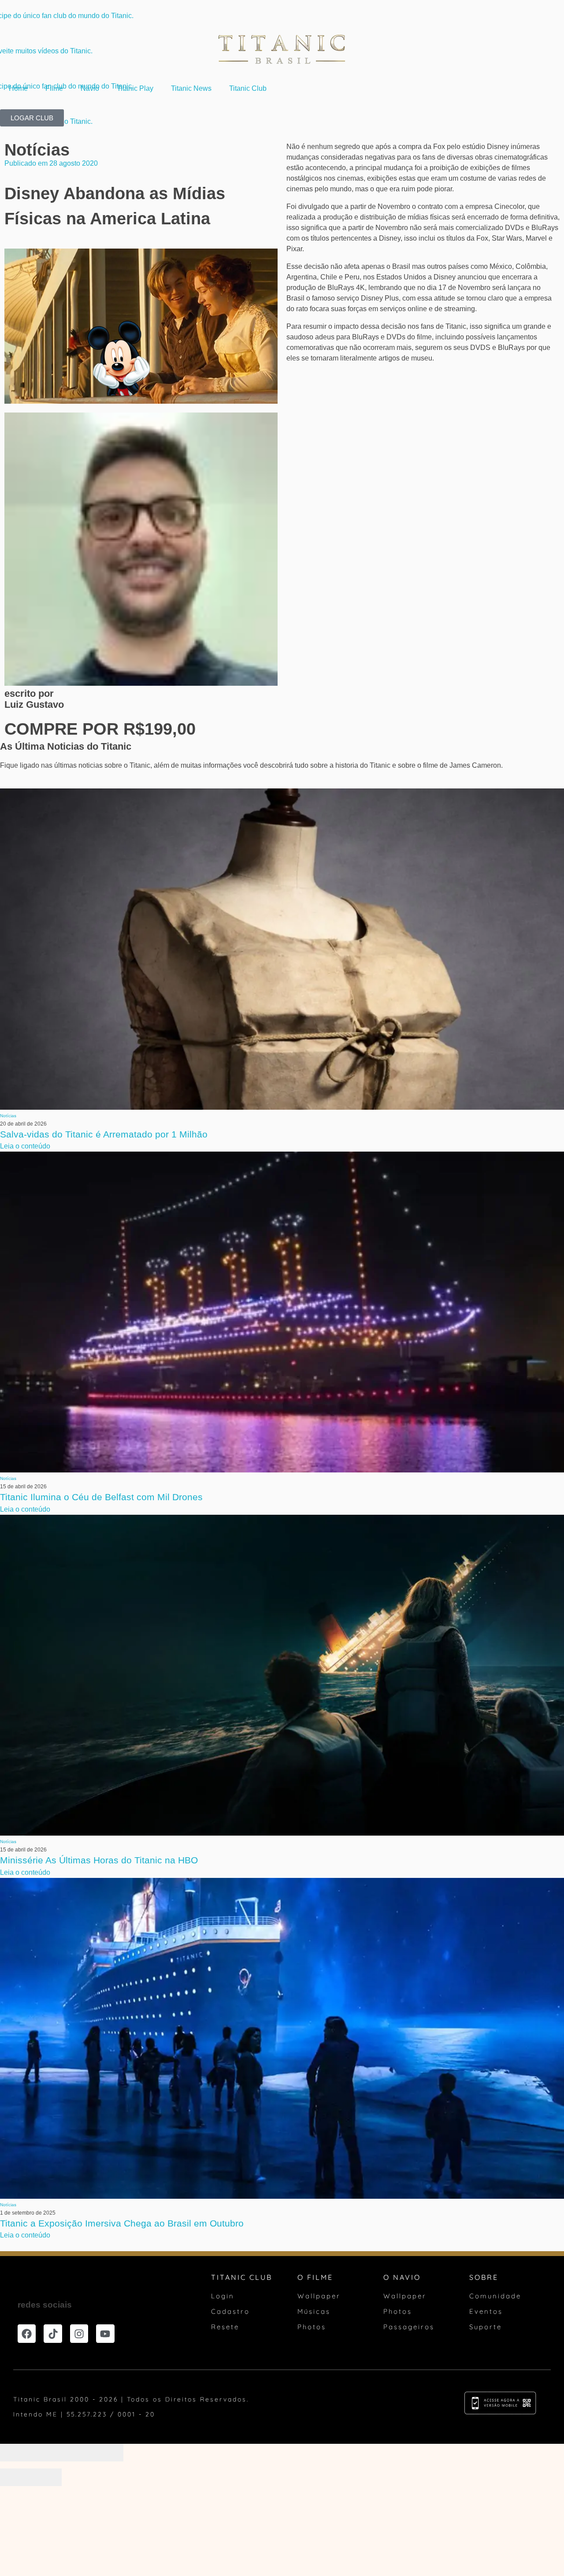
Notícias (37, 150)
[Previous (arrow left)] (15, 2477)
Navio (90, 88)
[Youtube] (105, 2333)
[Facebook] (27, 2333)
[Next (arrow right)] (46, 2477)
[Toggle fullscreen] (77, 2453)
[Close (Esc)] (15, 2453)
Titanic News (191, 88)
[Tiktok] (53, 2333)
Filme (54, 88)
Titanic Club (248, 88)
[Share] (46, 2453)
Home (18, 88)
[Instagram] (79, 2333)
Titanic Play (135, 88)
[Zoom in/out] (108, 2453)
